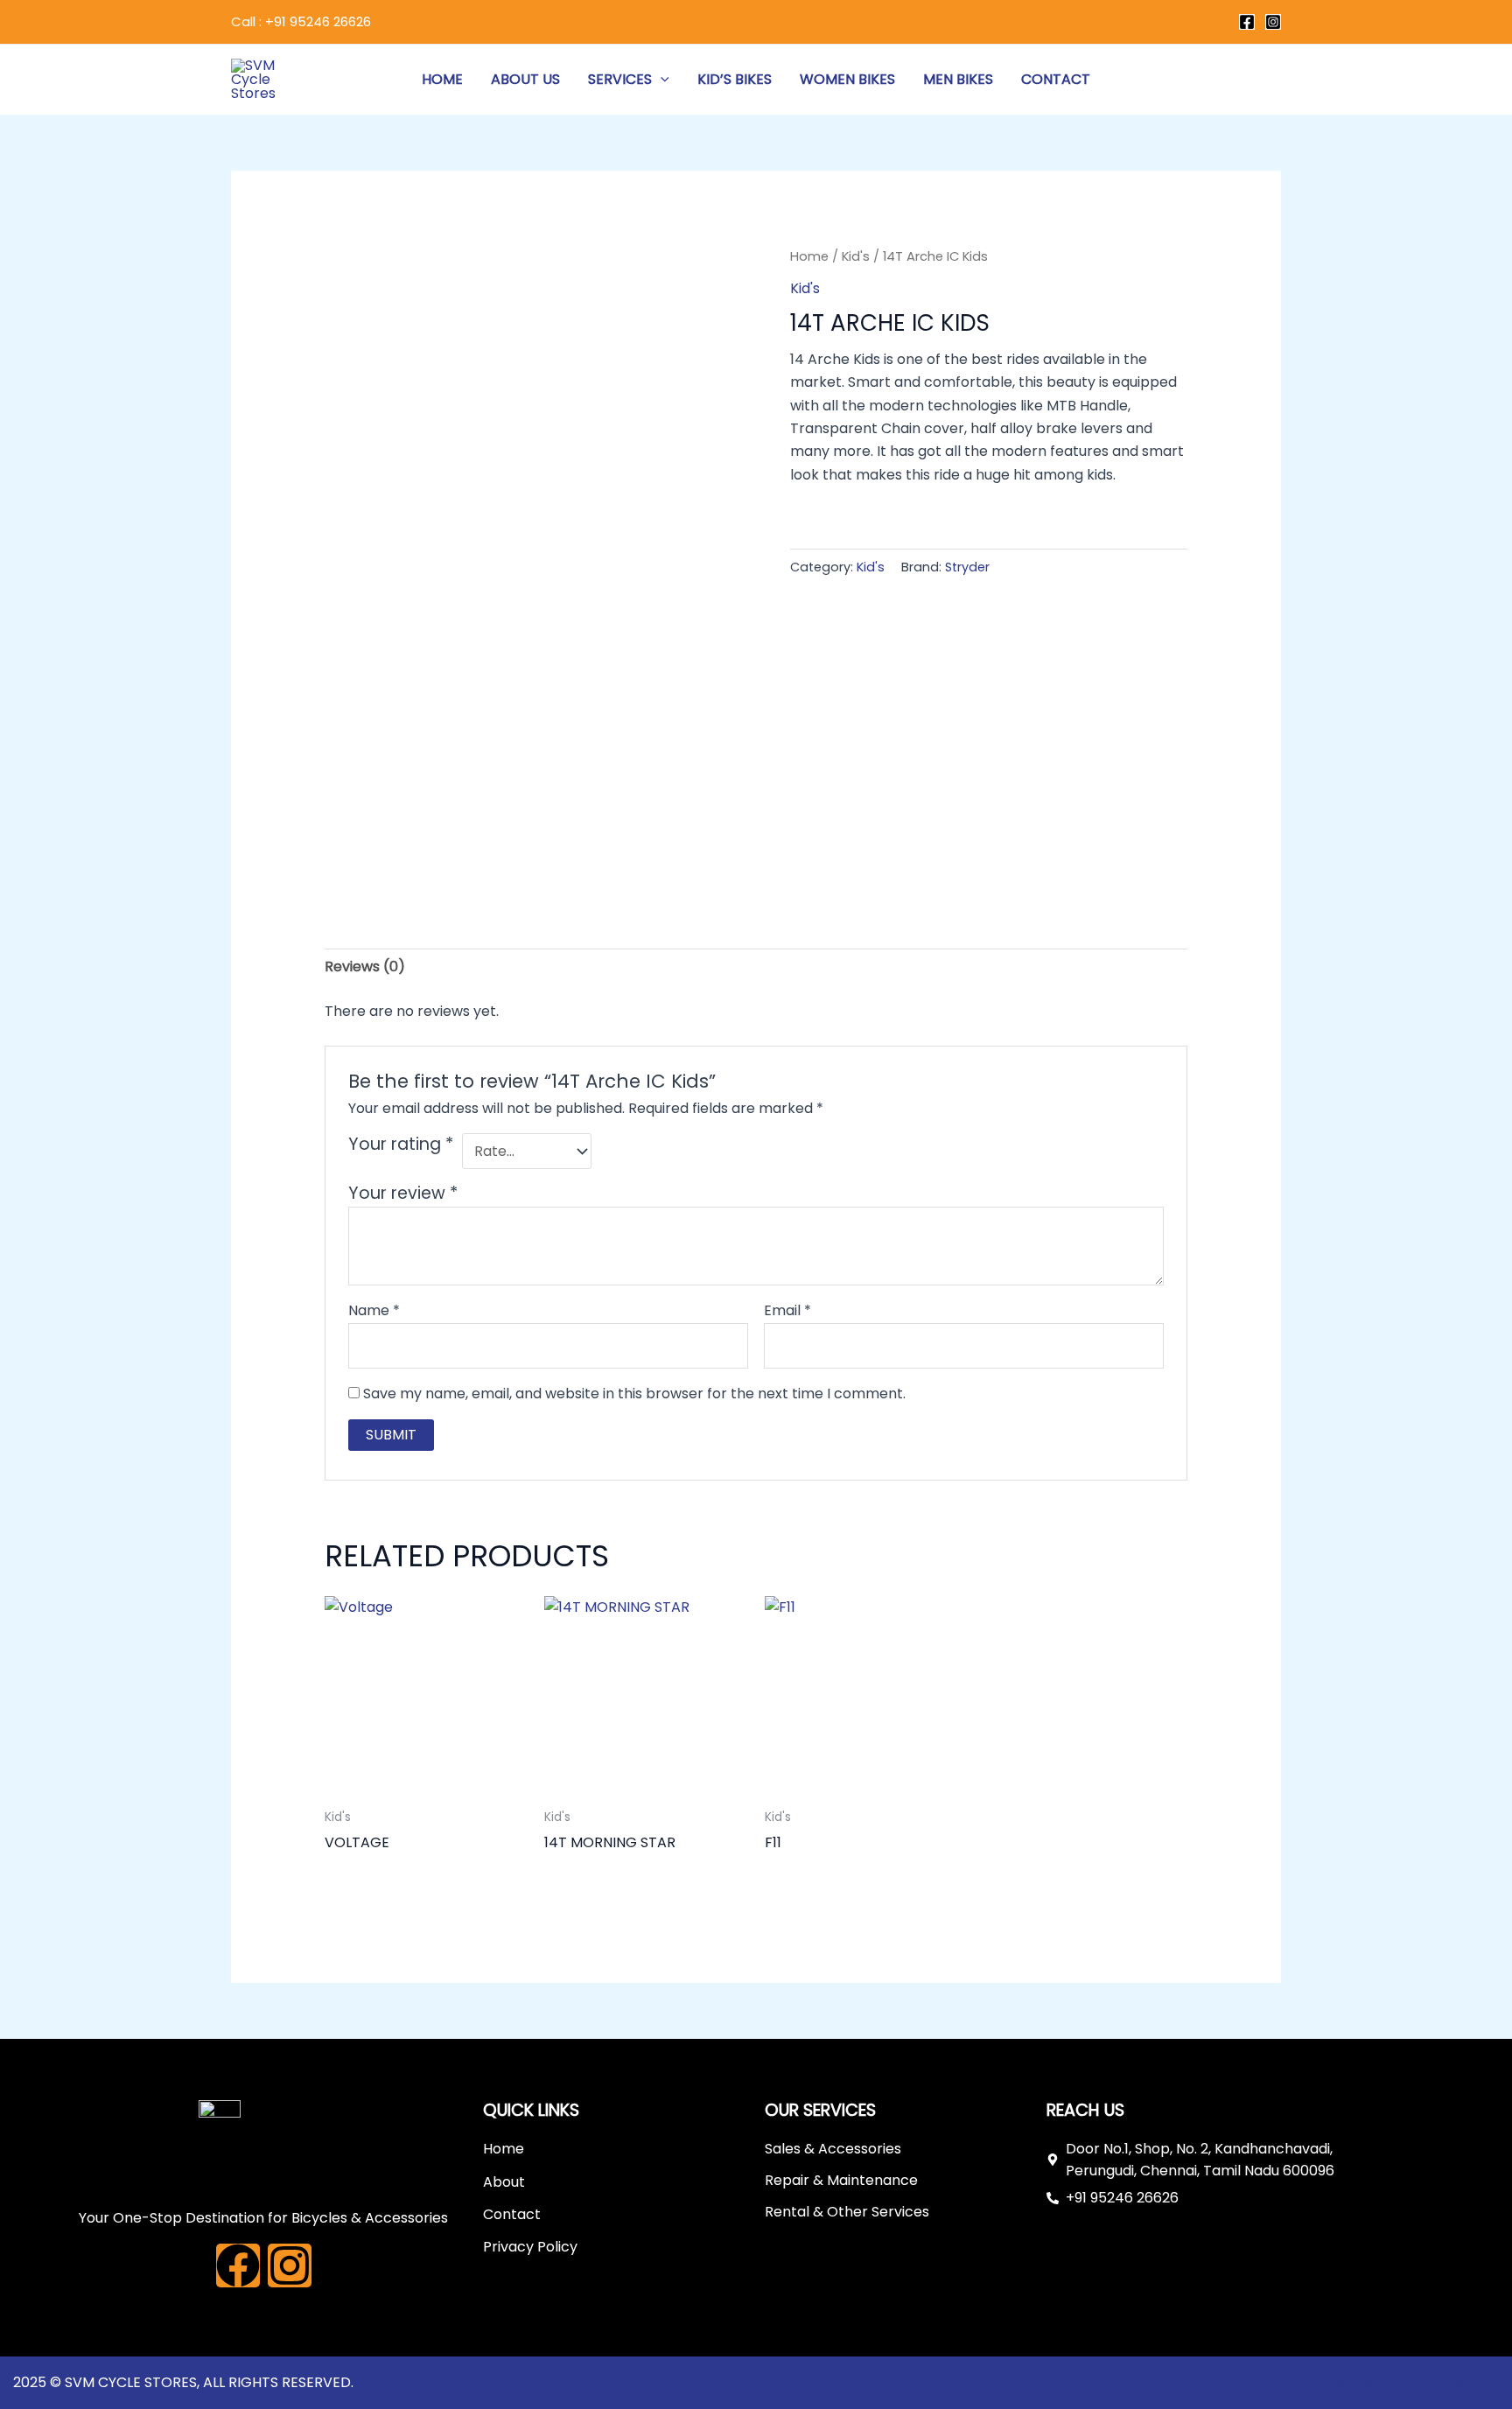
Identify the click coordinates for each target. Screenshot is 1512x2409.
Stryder (967, 567)
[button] (661, 80)
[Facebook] (1247, 22)
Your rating (401, 1145)
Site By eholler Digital (1416, 2382)
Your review (403, 1193)
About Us (525, 79)
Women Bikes (847, 79)
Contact (1056, 79)
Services (620, 79)
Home (442, 79)
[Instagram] (1273, 22)
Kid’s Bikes (735, 79)
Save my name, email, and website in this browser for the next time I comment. (634, 1394)
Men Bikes (958, 79)
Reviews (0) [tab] (365, 966)
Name (374, 1310)
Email (787, 1310)
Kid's (856, 256)
